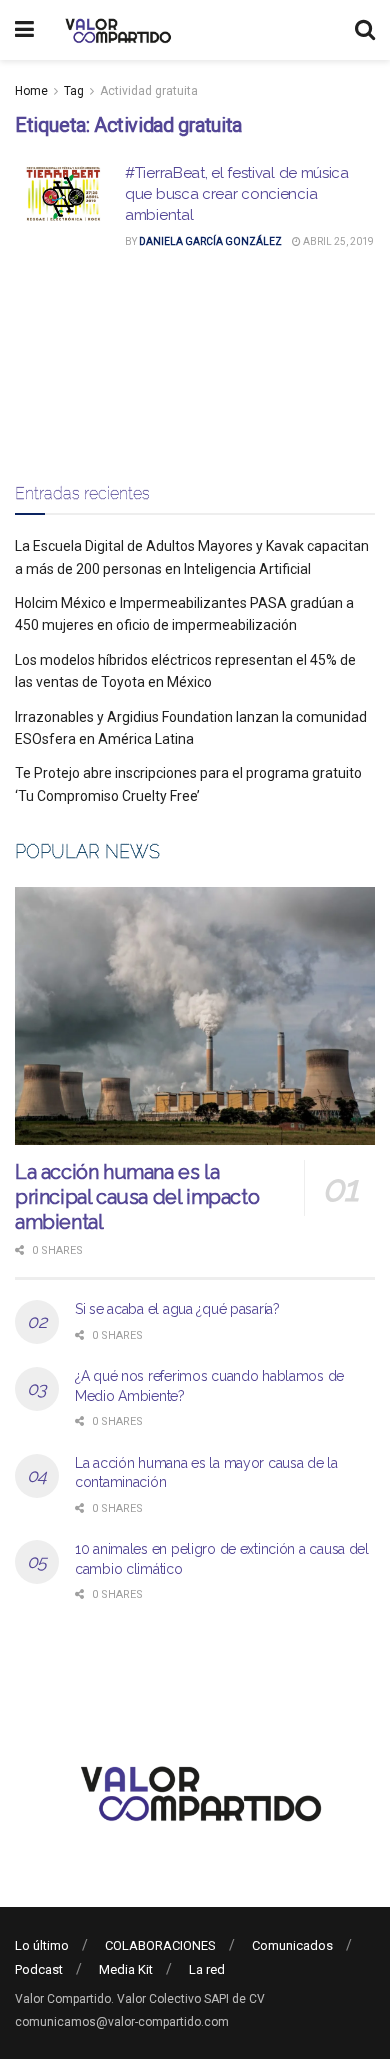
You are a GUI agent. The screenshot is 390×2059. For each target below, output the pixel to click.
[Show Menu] (24, 30)
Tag (74, 91)
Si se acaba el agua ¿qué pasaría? (177, 1309)
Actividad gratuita (149, 91)
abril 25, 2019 (337, 241)
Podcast (39, 1969)
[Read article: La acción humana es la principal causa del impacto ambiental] (195, 1015)
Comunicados (292, 1945)
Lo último (42, 1945)
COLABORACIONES (160, 1945)
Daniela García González (210, 241)
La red (207, 1969)
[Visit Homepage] (115, 30)
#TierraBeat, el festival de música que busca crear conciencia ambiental (237, 194)
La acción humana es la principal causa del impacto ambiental (137, 1197)
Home (31, 91)
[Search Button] (365, 30)
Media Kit (126, 1969)
